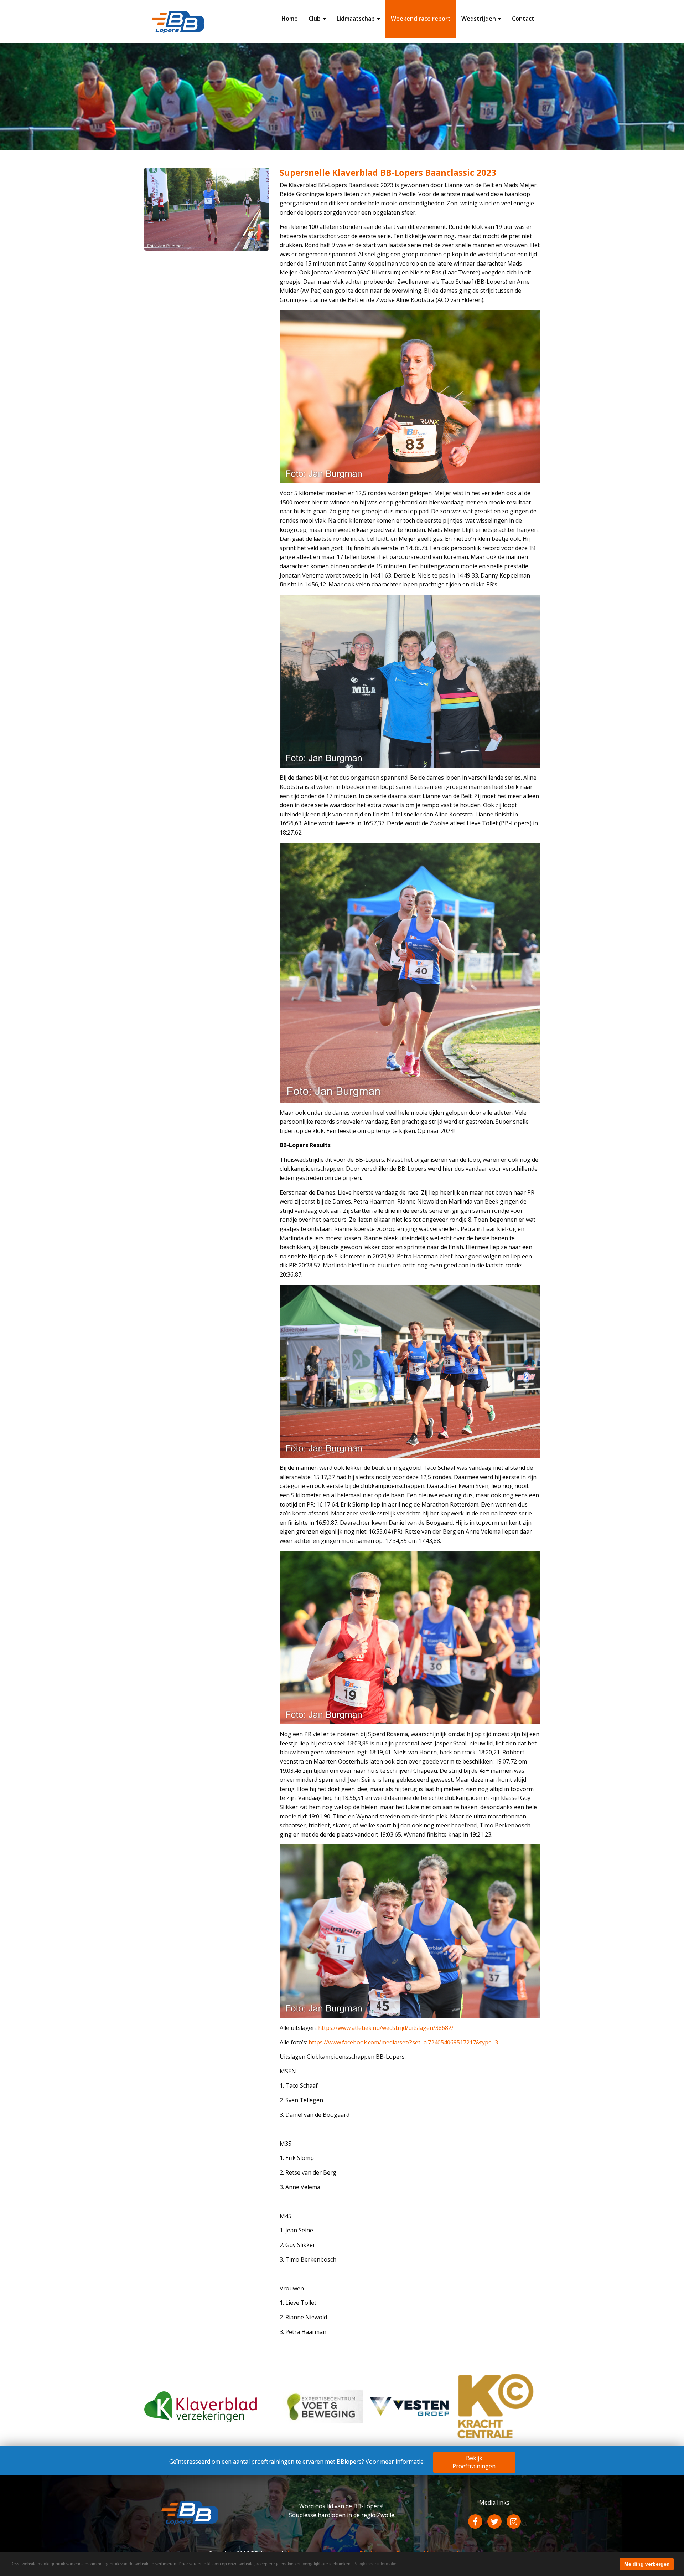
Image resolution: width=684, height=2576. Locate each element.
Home (290, 19)
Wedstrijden (479, 19)
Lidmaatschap (356, 19)
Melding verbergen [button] (647, 2564)
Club (315, 19)
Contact (523, 19)
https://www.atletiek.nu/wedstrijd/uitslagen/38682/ (386, 2028)
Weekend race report (421, 19)
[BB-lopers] (178, 21)
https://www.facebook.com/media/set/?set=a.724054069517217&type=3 (403, 2042)
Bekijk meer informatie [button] (375, 2564)
